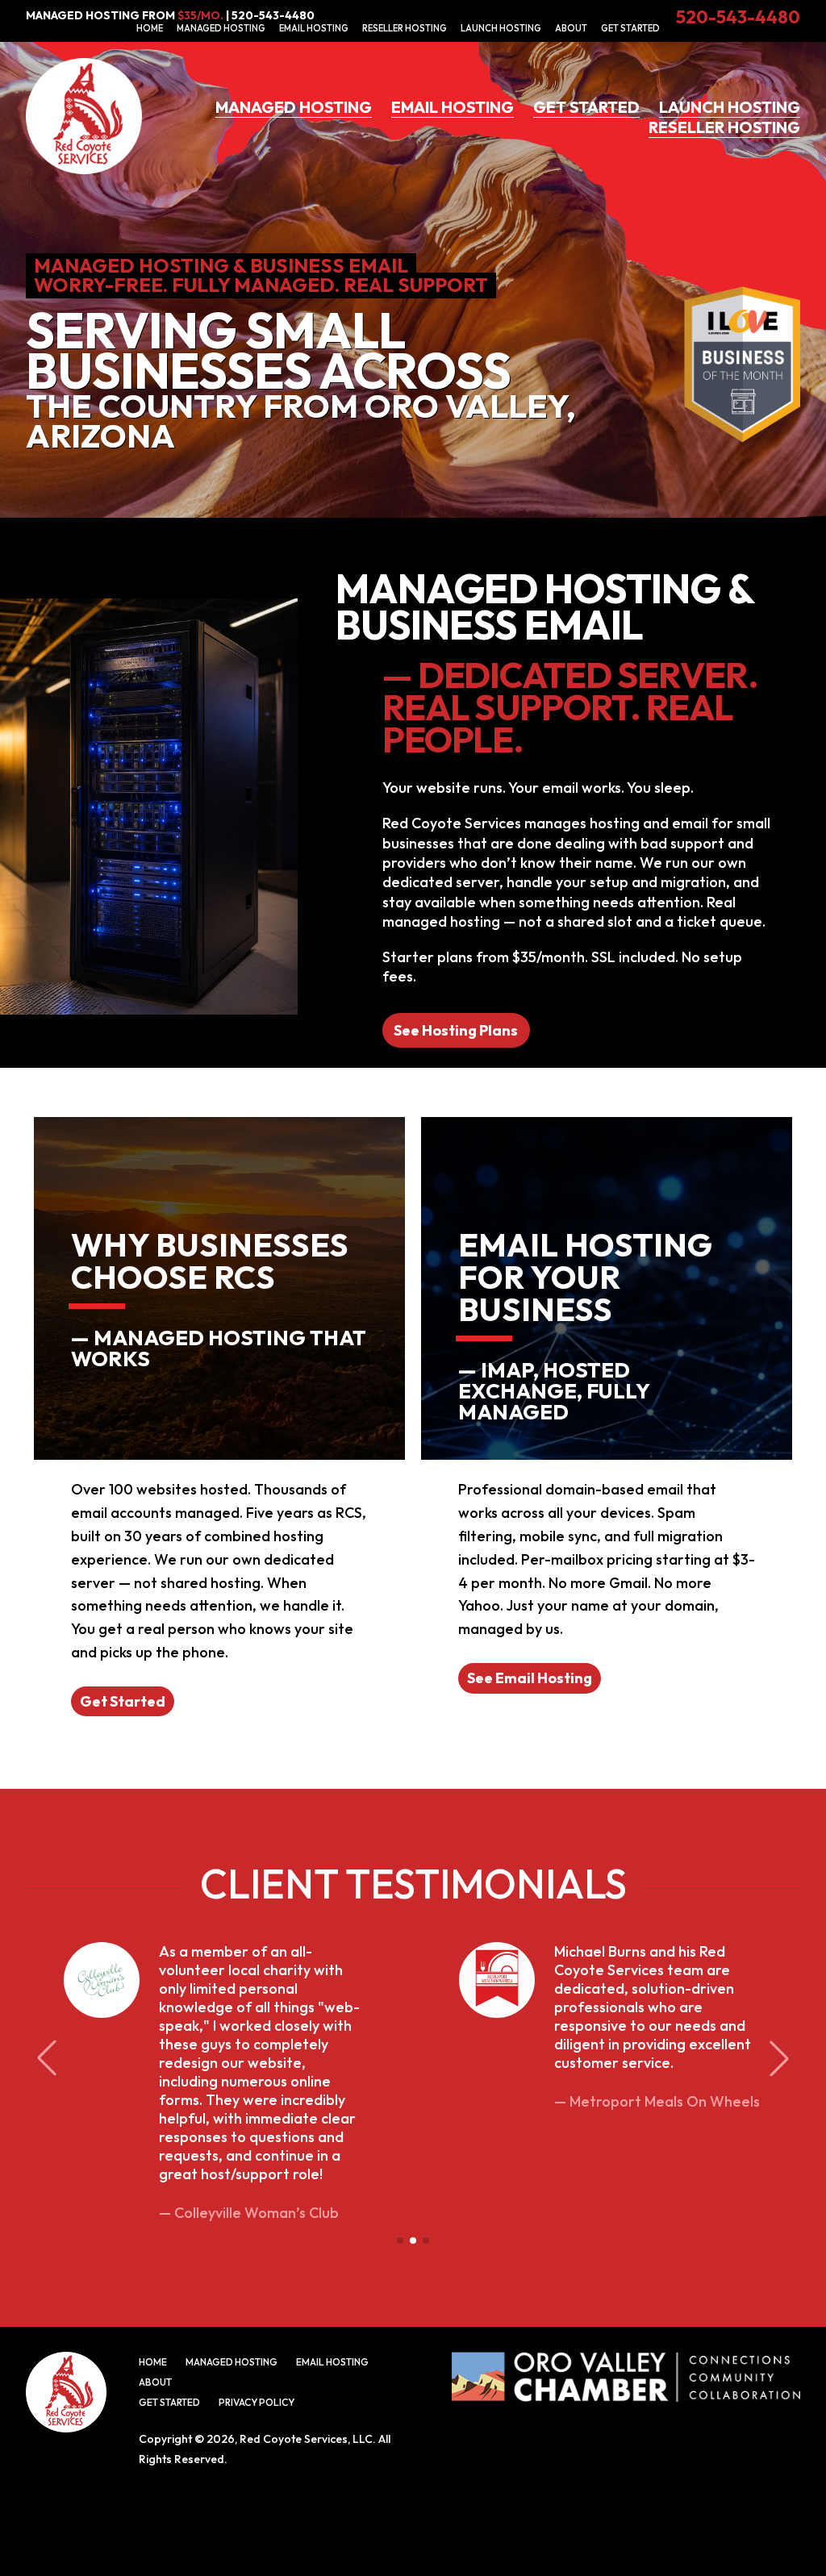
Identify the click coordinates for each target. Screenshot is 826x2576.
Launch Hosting (501, 28)
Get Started (630, 28)
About (571, 28)
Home (150, 28)
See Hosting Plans (456, 1030)
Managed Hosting (221, 28)
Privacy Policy (257, 2402)
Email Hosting (314, 28)
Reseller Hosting (405, 28)
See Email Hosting (530, 1678)
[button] (400, 2240)
